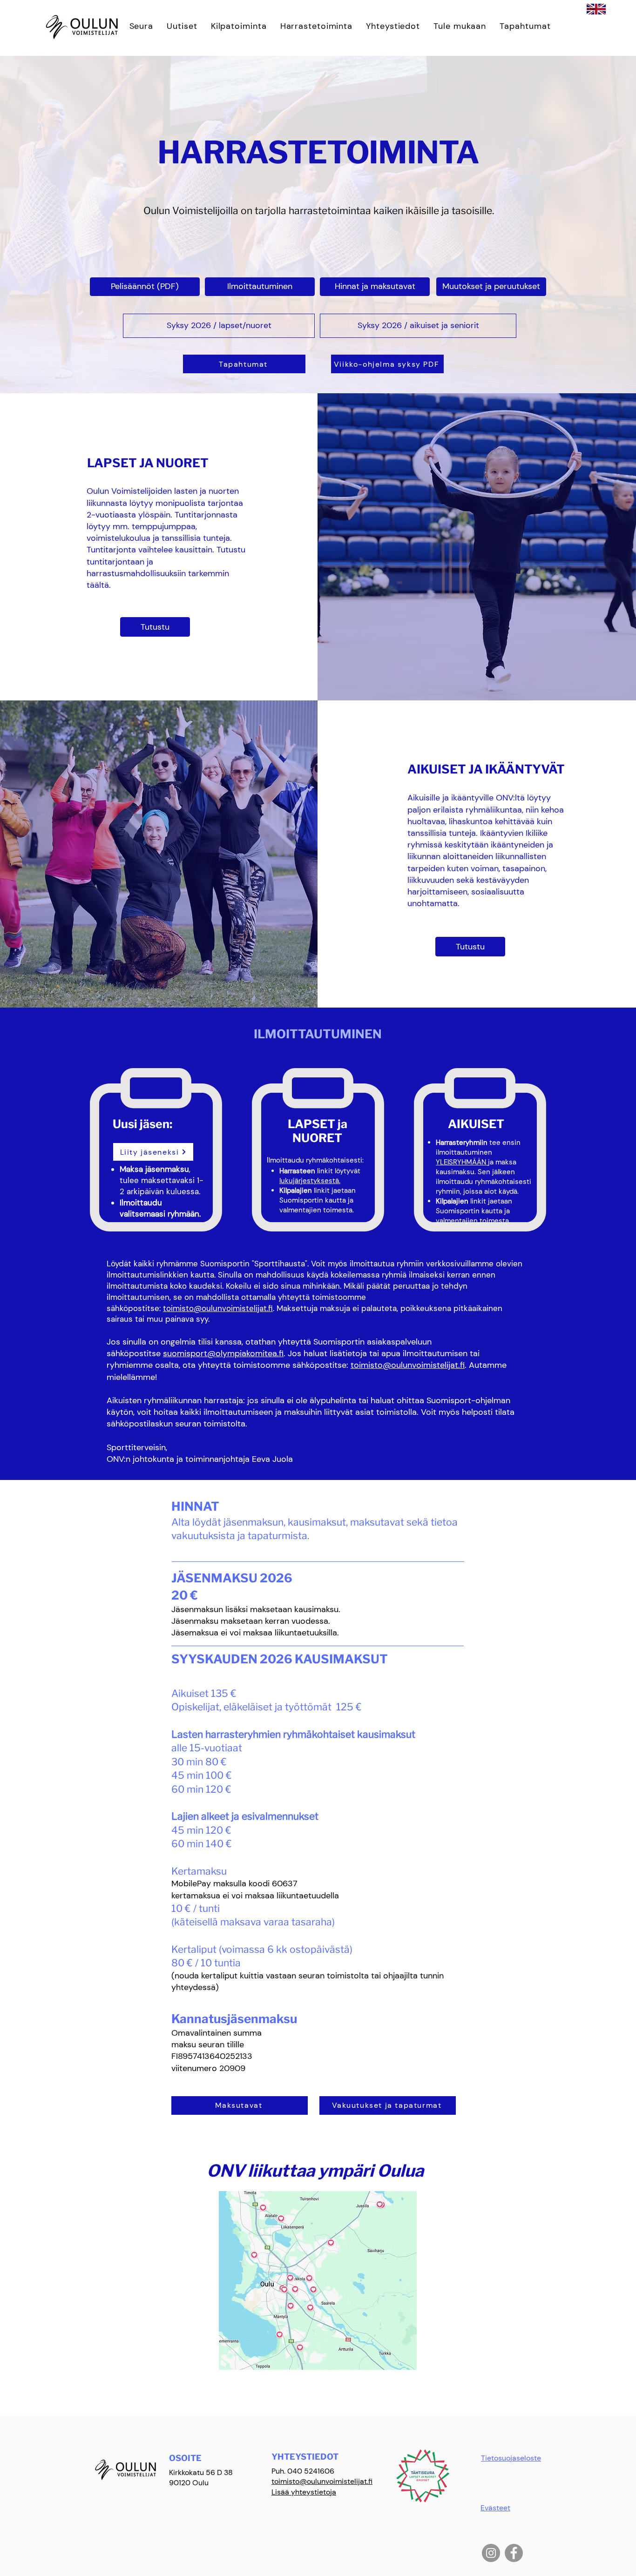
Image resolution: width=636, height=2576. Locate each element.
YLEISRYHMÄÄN (462, 1162)
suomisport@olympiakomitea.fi (223, 1353)
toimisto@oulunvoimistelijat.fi (218, 1308)
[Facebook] (514, 2553)
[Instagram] (491, 2553)
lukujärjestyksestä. (310, 1181)
